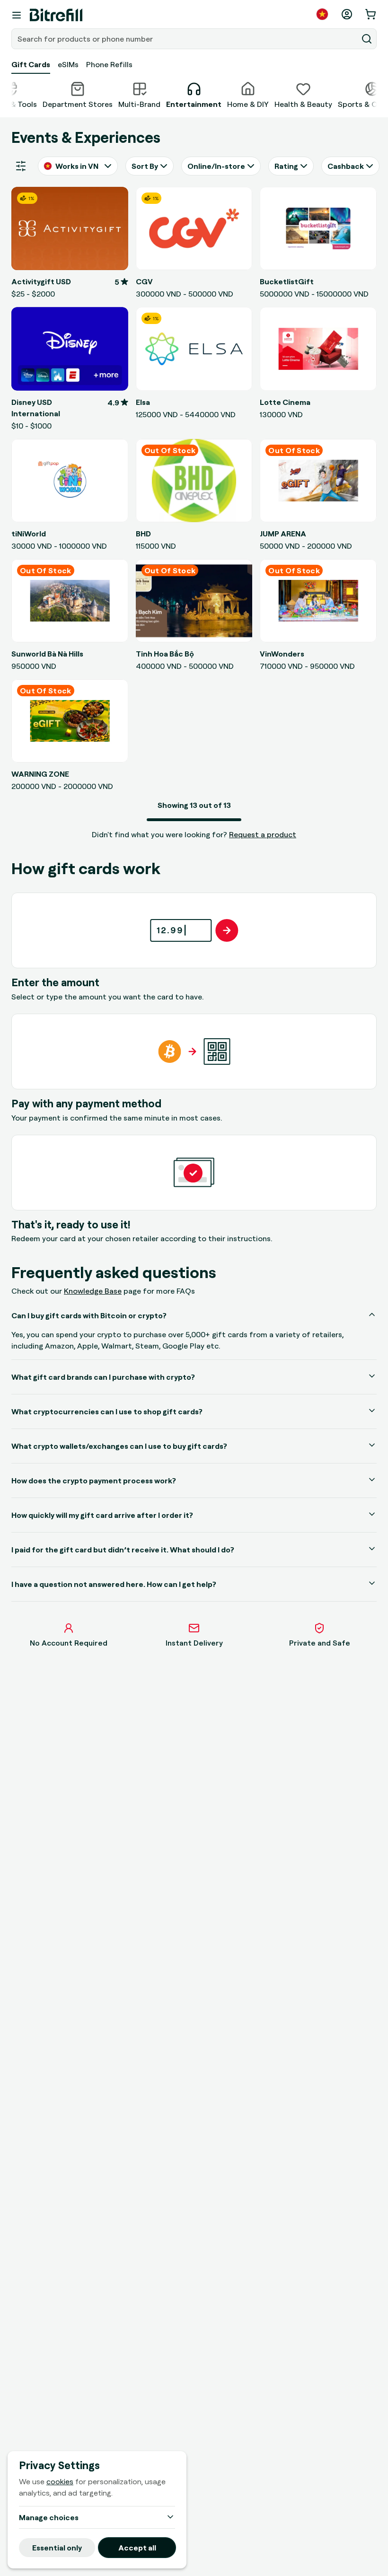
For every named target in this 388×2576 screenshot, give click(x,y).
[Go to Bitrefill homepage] (56, 15)
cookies (60, 2481)
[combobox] (185, 39)
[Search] (367, 39)
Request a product (263, 834)
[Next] (377, 94)
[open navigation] (17, 15)
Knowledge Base (93, 1291)
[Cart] (371, 14)
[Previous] (11, 94)
